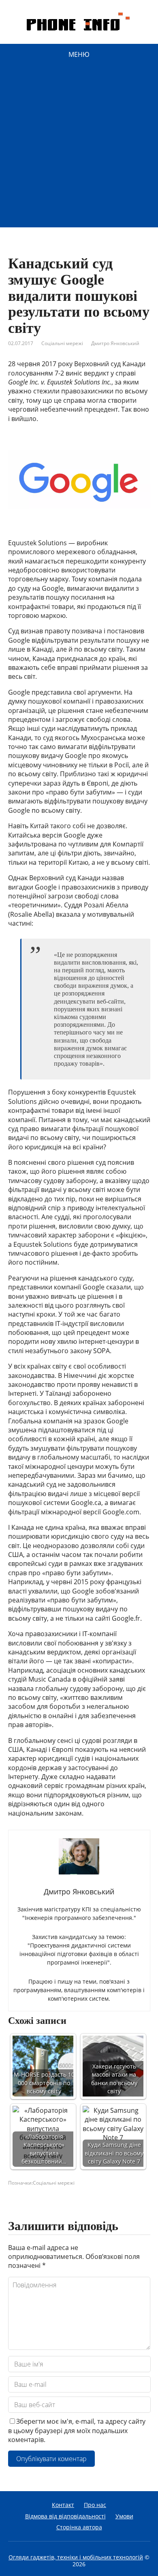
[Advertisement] (79, 148)
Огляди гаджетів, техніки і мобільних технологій (76, 2557)
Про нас (95, 2505)
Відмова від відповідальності (65, 2516)
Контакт (63, 2505)
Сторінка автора (79, 2527)
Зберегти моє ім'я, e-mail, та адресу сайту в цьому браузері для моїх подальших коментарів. (77, 2430)
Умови (124, 2516)
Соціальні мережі (62, 343)
